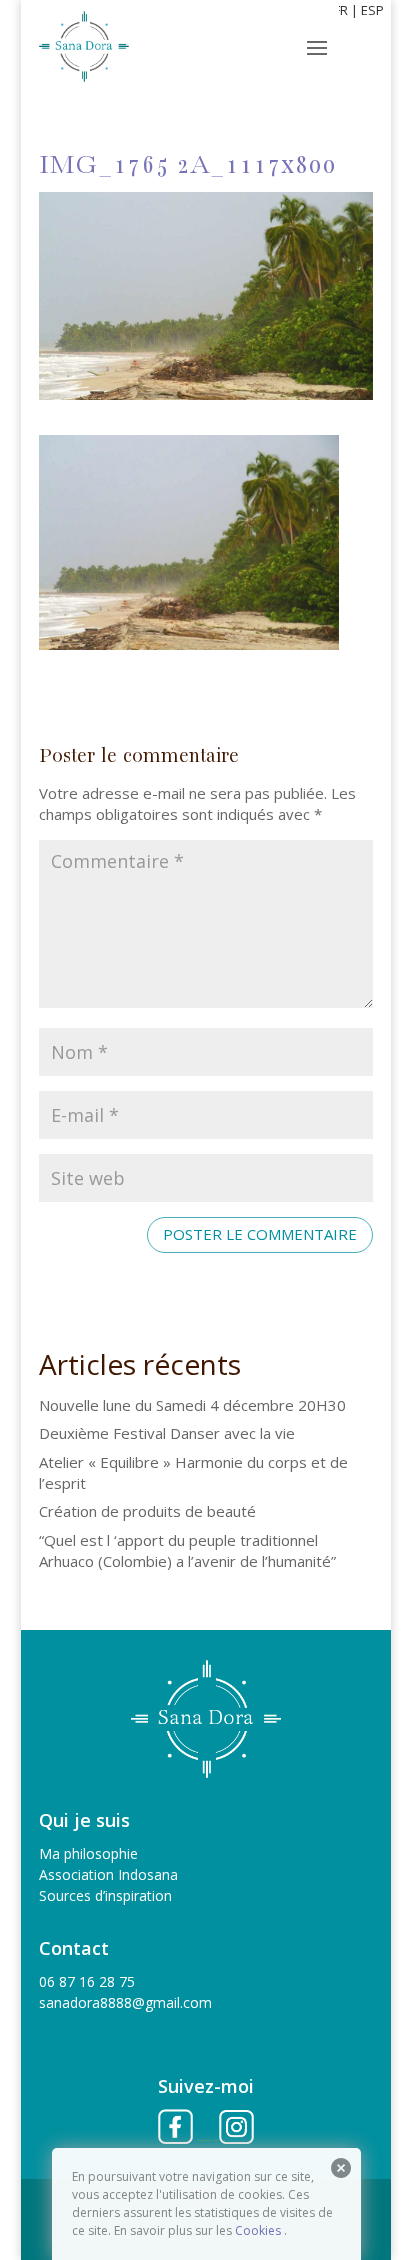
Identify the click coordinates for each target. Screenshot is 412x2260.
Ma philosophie (88, 1853)
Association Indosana (108, 1874)
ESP (372, 10)
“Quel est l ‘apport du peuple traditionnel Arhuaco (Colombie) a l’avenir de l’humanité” (187, 1550)
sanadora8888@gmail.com (125, 2002)
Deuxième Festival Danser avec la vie (167, 1433)
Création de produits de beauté (147, 1511)
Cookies (258, 2230)
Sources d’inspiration (105, 1895)
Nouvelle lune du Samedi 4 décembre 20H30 (192, 1405)
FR (341, 10)
